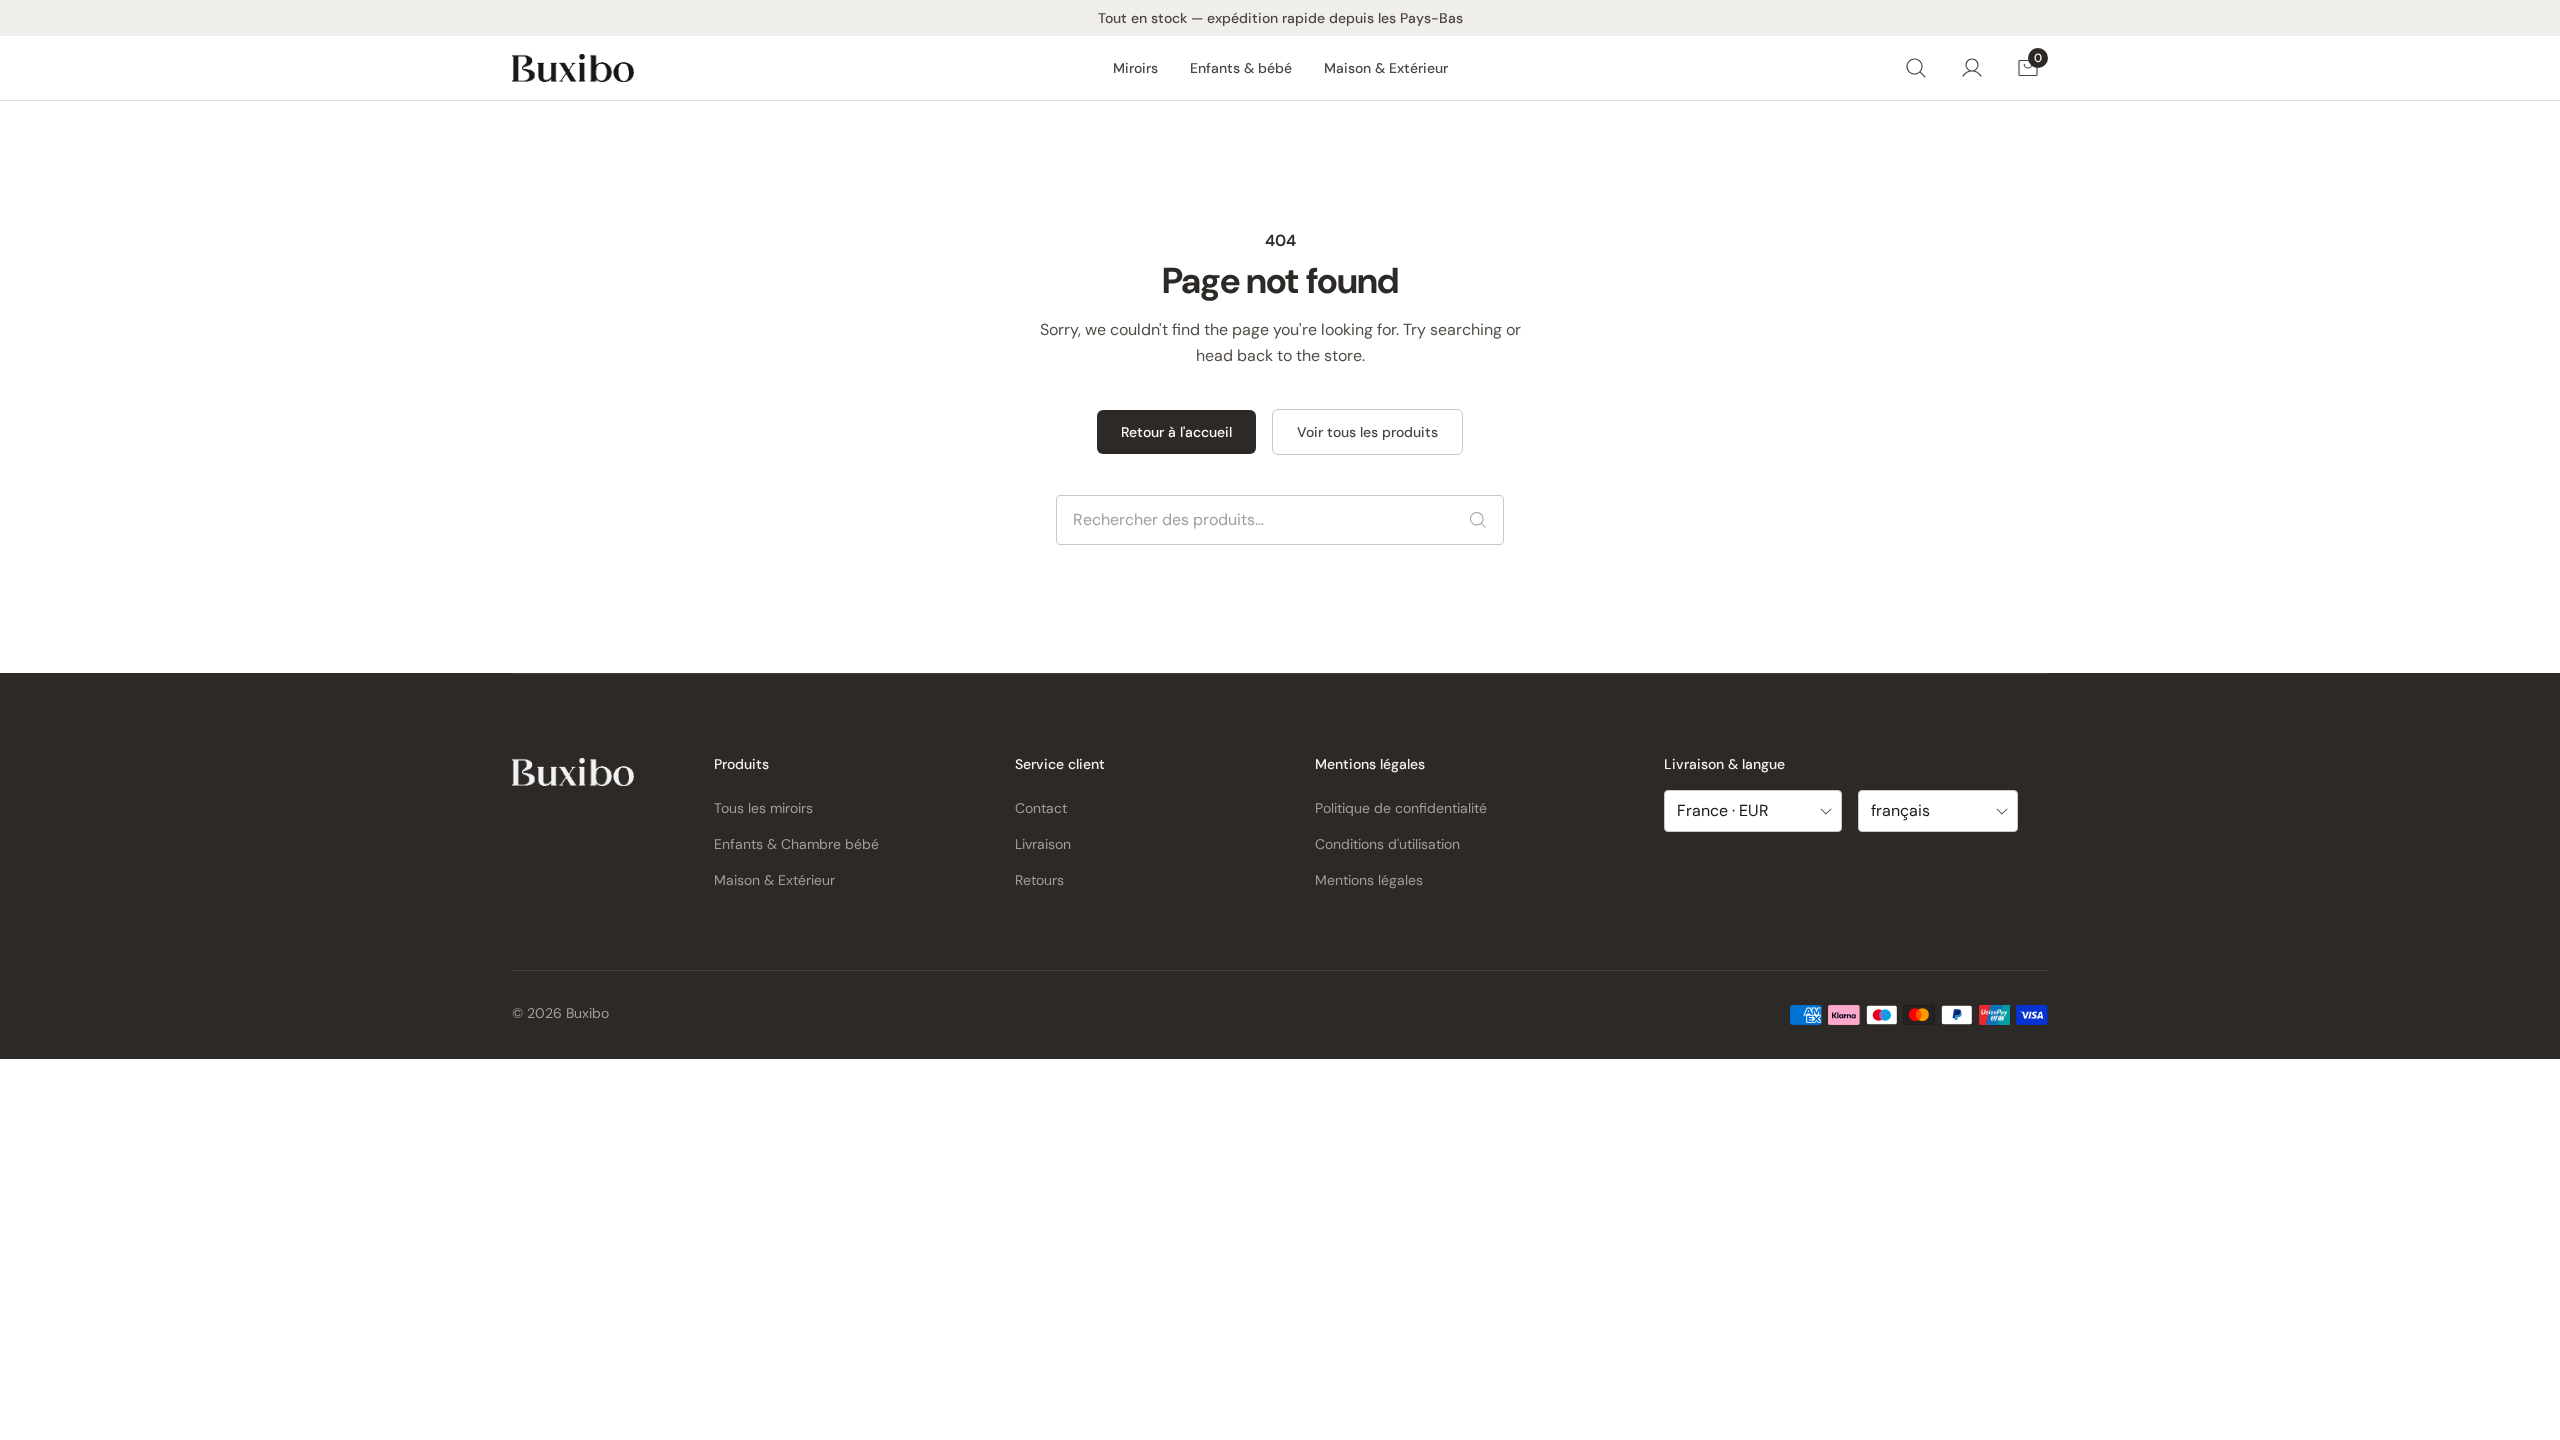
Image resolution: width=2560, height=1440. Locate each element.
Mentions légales (1369, 880)
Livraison (1043, 844)
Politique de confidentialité (1401, 808)
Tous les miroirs (763, 808)
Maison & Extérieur (1386, 68)
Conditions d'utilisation (1387, 844)
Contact (1041, 808)
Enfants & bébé (1241, 68)
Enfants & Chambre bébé (796, 844)
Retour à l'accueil (1176, 432)
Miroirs (1135, 68)
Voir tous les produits (1367, 432)
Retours (1039, 880)
